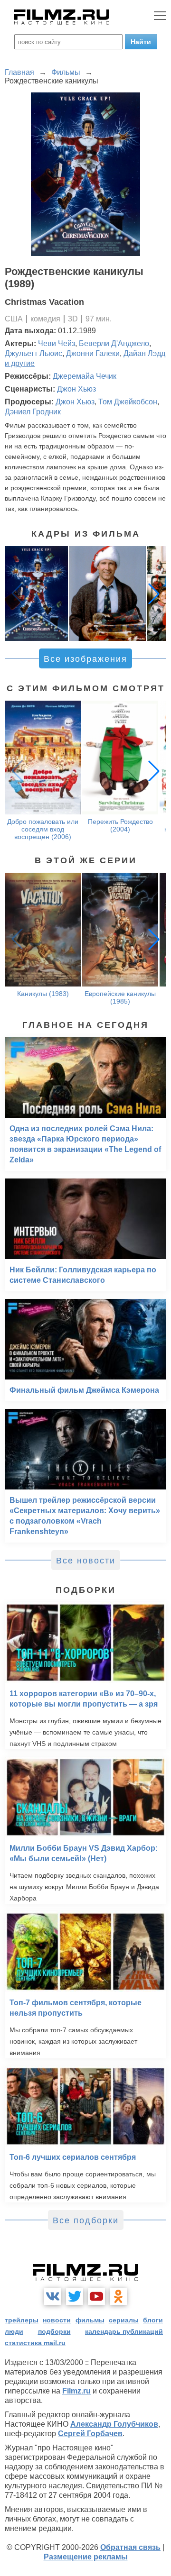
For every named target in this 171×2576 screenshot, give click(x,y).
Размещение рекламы (86, 2557)
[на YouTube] (96, 2296)
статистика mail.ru (35, 2343)
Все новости (86, 1561)
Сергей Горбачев (90, 2434)
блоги (153, 2320)
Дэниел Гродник (33, 412)
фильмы (90, 2320)
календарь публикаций (124, 2331)
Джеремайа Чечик (85, 376)
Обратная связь (130, 2547)
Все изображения (85, 659)
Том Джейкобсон (128, 402)
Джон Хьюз (76, 389)
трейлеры (22, 2320)
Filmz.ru (76, 2391)
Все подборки (86, 2220)
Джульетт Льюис (33, 353)
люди (14, 2331)
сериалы (124, 2320)
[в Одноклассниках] (118, 2296)
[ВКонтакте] (53, 2296)
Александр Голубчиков (114, 2424)
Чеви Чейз (57, 343)
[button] (154, 594)
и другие (20, 363)
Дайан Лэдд (144, 353)
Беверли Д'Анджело (114, 343)
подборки (54, 2331)
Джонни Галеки (93, 353)
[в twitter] (75, 2296)
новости (57, 2320)
